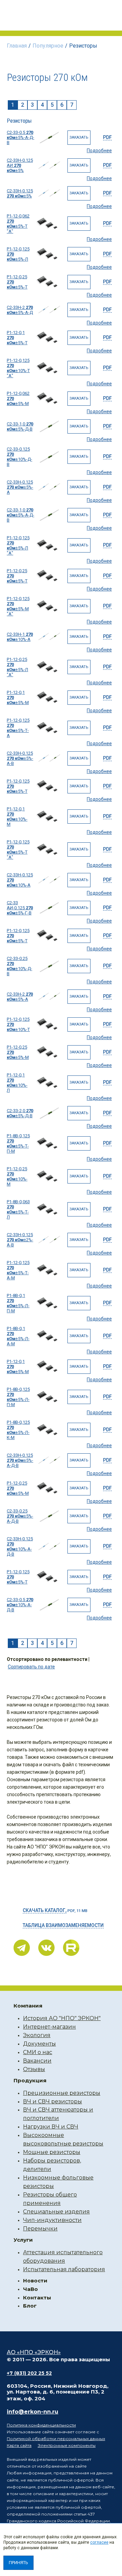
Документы (39, 2044)
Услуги (23, 2240)
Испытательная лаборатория (64, 2269)
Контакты (37, 2298)
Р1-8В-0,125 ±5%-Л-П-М (18, 1397)
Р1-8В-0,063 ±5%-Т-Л (18, 1209)
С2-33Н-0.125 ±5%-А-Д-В (20, 1460)
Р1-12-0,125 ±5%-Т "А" (18, 849)
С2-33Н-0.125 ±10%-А (20, 880)
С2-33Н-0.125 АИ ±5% (20, 165)
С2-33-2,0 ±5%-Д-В (20, 1113)
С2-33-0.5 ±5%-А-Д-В (21, 137)
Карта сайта (19, 2445)
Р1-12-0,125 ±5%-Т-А (18, 728)
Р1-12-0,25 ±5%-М (18, 1052)
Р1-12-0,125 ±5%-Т (18, 786)
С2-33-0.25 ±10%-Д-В (19, 966)
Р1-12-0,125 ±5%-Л (18, 254)
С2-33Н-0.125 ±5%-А (20, 487)
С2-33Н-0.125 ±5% (20, 193)
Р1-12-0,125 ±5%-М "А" (18, 606)
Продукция (30, 2080)
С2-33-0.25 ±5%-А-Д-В (20, 1516)
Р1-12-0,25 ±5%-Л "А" (17, 667)
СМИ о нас (38, 2052)
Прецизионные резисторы (62, 2093)
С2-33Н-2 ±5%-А (20, 997)
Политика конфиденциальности (41, 2425)
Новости (35, 2281)
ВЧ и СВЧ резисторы (53, 2101)
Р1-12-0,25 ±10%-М (17, 1176)
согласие (99, 2542)
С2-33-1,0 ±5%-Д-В (20, 426)
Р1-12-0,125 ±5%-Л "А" (18, 545)
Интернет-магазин (49, 2027)
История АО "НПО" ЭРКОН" (62, 2018)
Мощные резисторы (52, 2152)
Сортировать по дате (31, 1667)
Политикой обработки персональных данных (56, 2439)
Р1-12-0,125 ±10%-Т (18, 1024)
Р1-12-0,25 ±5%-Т (17, 282)
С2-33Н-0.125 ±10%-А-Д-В (20, 1546)
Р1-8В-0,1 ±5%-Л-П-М (18, 1303)
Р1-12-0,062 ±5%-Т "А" (18, 224)
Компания (28, 2006)
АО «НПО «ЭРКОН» (34, 2352)
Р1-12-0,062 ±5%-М (18, 398)
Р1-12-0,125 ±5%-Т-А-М (18, 1270)
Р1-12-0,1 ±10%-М (17, 817)
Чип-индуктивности (52, 2220)
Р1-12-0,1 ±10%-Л (17, 1083)
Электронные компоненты (67, 2445)
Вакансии (37, 2061)
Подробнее (99, 151)
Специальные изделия (56, 2212)
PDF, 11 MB (55, 1910)
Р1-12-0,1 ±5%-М (18, 697)
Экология (37, 2035)
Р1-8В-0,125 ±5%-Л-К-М (18, 1430)
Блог (30, 2306)
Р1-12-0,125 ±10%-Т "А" (18, 368)
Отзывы (34, 2069)
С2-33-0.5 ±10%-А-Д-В (20, 1605)
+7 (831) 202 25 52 (29, 2373)
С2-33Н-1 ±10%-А (20, 637)
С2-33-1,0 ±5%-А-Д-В (21, 515)
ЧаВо (30, 2289)
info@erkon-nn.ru (33, 2412)
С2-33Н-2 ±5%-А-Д (20, 310)
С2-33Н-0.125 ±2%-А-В (20, 1240)
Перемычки (40, 2229)
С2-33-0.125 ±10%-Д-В (19, 457)
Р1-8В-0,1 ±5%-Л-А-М (18, 1336)
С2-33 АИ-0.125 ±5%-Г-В (20, 908)
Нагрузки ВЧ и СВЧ (51, 2127)
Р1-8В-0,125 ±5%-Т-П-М (18, 1143)
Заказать (79, 137)
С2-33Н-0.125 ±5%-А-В (20, 758)
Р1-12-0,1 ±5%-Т (17, 338)
